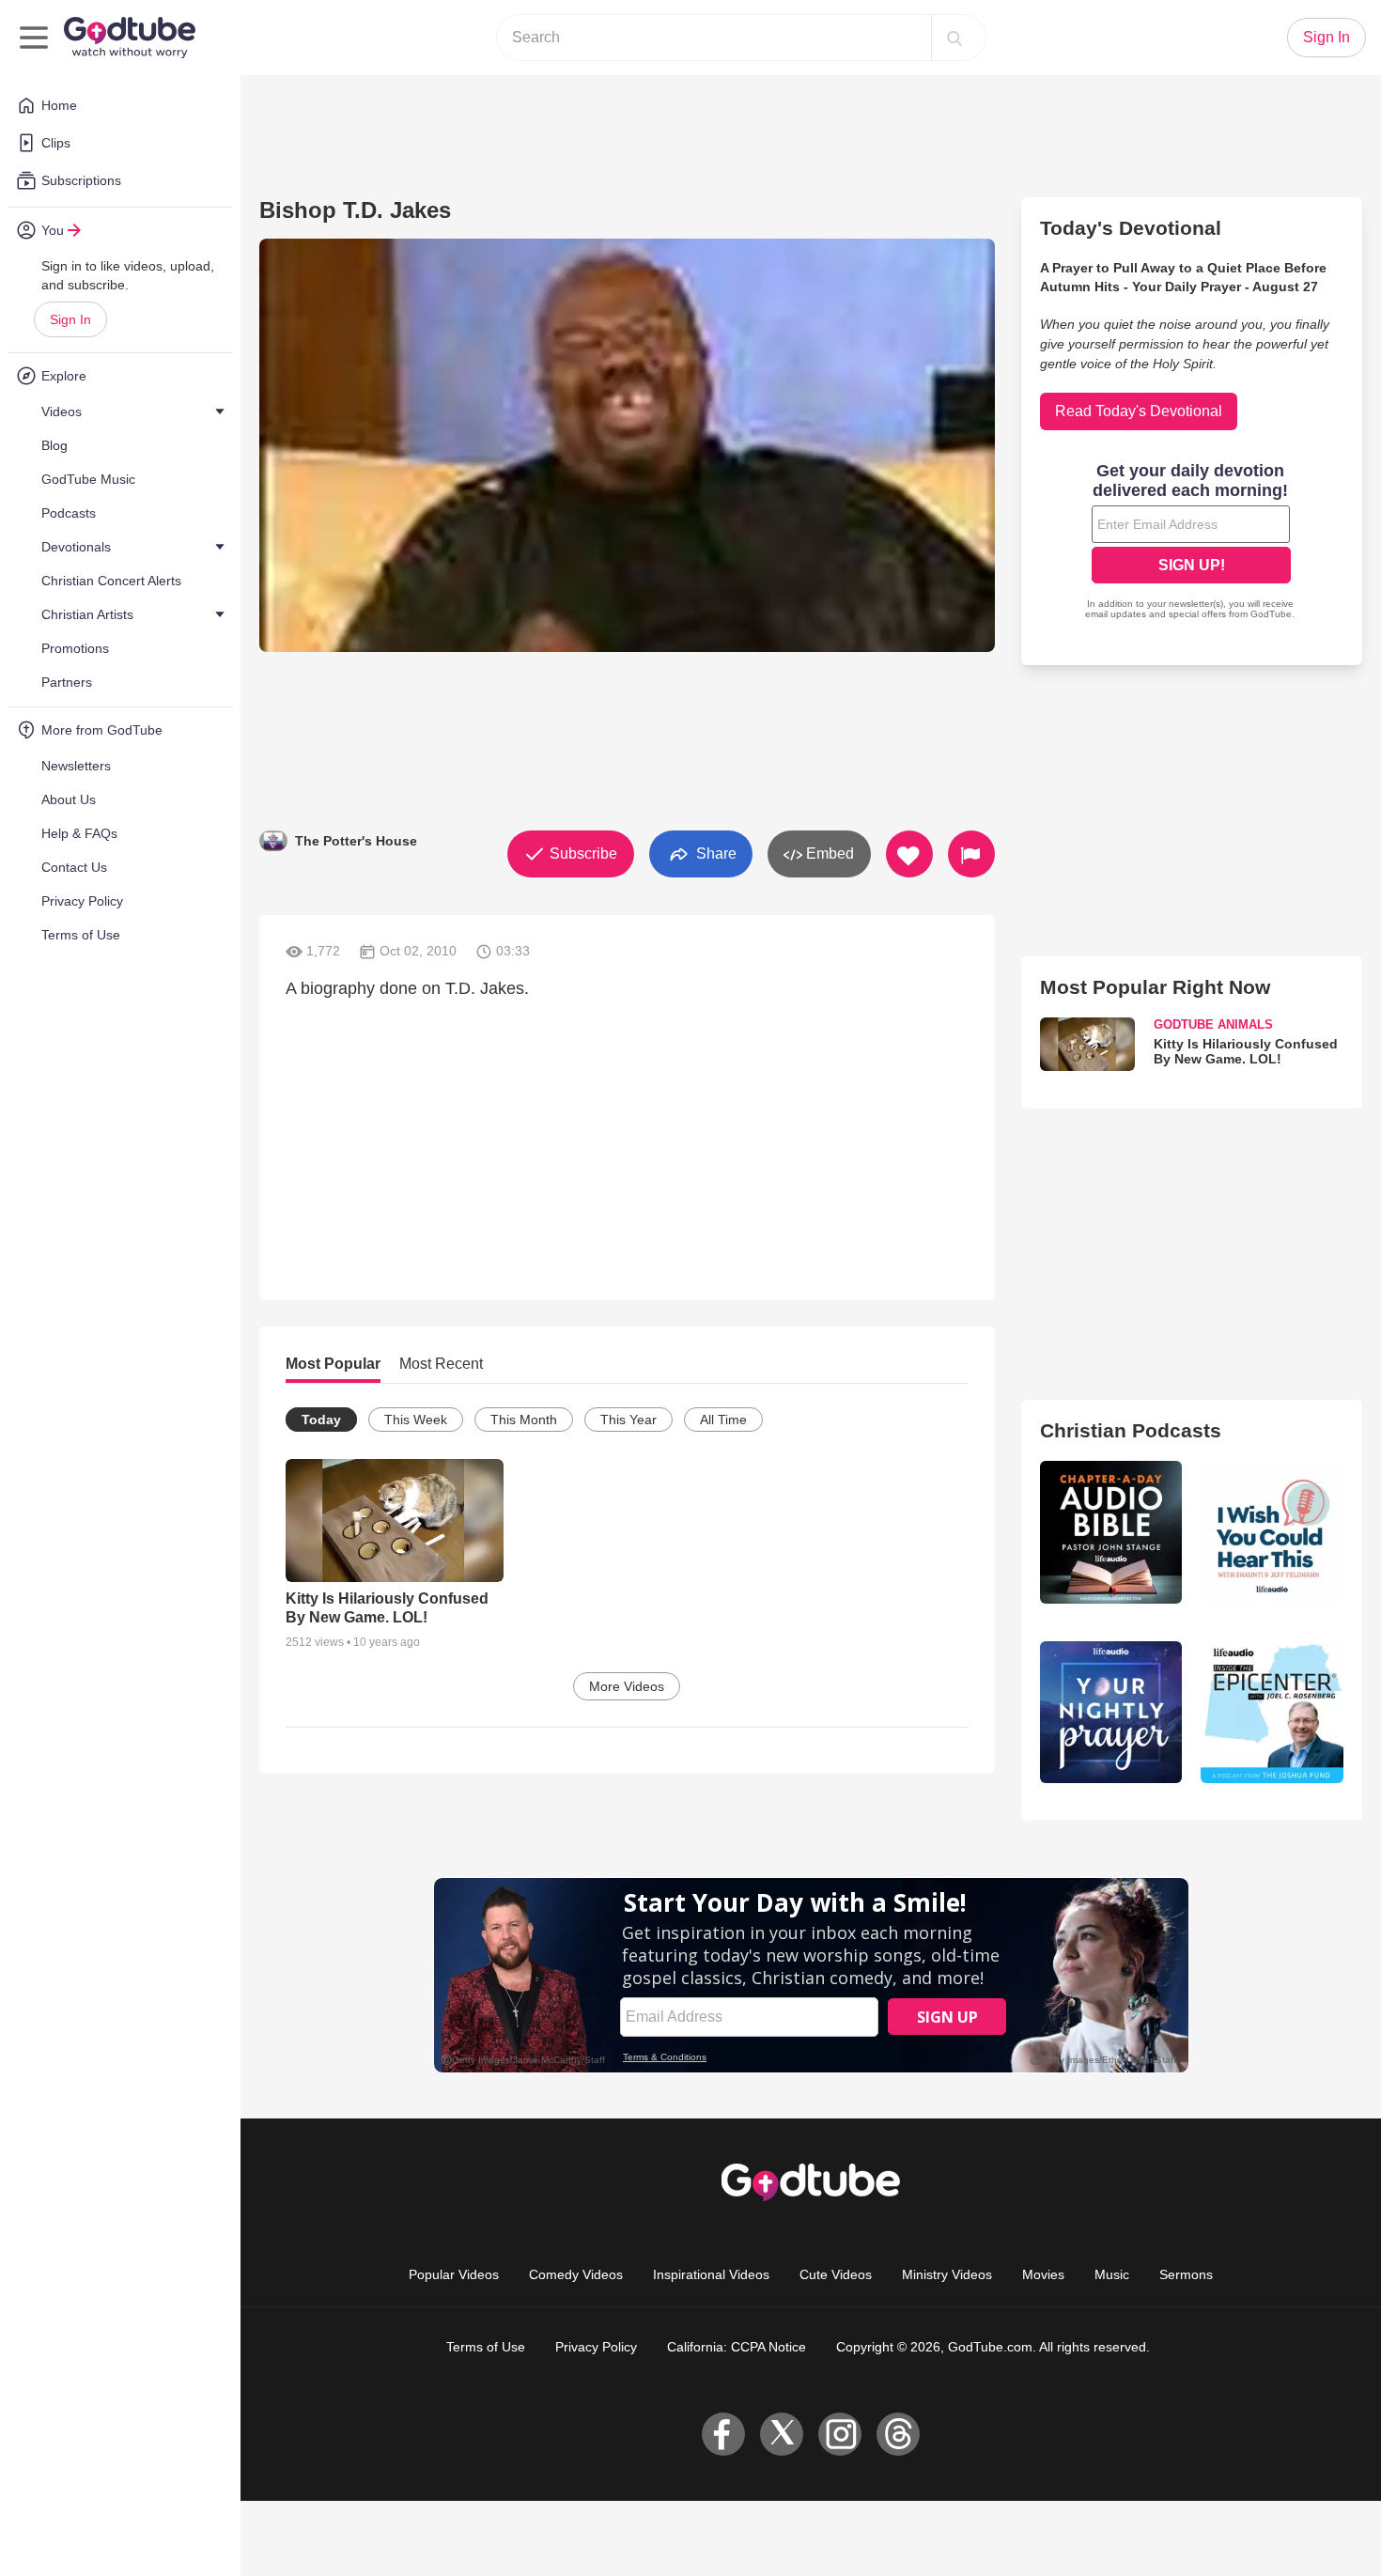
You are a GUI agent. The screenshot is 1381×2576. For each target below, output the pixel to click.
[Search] (954, 38)
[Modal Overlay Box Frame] (690, 1288)
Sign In (70, 319)
